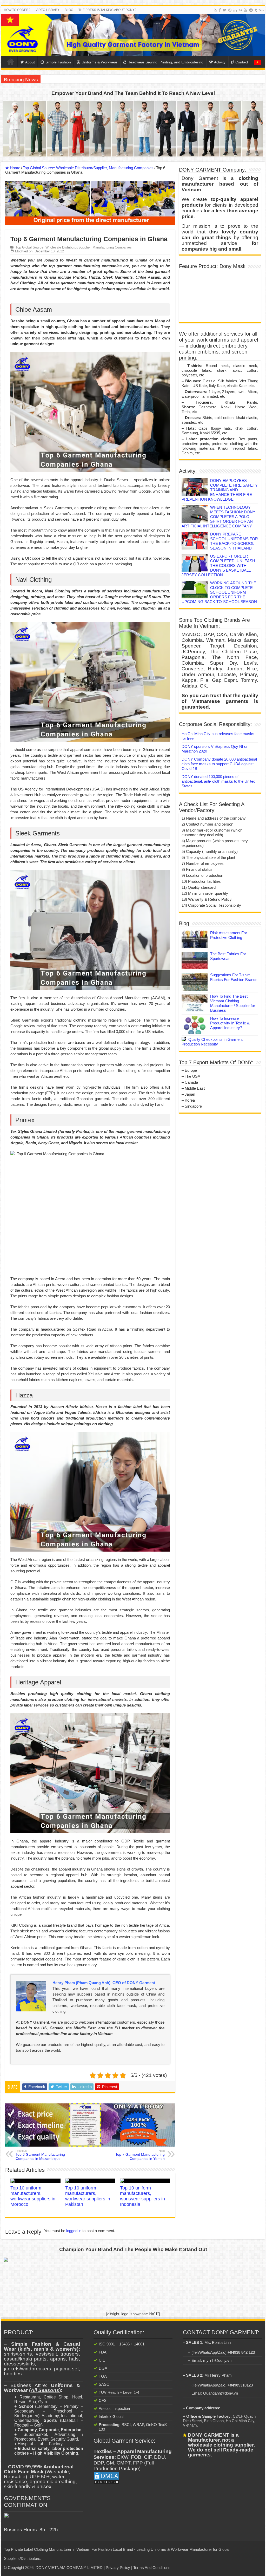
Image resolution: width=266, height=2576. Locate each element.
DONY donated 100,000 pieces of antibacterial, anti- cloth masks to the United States (218, 781)
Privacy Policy (118, 2568)
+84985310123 (240, 2385)
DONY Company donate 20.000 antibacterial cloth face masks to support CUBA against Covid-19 (219, 764)
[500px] (261, 10)
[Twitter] (225, 10)
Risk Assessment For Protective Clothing (229, 935)
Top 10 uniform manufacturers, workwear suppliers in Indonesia (142, 2196)
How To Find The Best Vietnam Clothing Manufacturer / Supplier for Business (233, 1003)
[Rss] (215, 10)
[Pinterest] (230, 10)
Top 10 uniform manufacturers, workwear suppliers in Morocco (33, 2196)
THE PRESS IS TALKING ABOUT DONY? (107, 10)
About (30, 62)
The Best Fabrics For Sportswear (228, 956)
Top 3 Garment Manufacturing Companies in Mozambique (40, 2155)
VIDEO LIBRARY (48, 10)
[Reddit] (251, 10)
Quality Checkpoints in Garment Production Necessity (212, 1042)
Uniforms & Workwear (99, 62)
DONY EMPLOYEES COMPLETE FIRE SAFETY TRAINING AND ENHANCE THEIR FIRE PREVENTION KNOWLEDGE (220, 490)
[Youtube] (245, 10)
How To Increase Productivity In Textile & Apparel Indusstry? (230, 1023)
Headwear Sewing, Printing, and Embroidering (165, 62)
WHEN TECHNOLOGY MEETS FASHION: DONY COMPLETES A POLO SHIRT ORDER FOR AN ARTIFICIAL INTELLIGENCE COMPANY (218, 517)
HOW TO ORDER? (17, 10)
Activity (220, 62)
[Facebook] (220, 10)
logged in (74, 2231)
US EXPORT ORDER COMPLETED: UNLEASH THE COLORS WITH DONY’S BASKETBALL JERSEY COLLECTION (218, 565)
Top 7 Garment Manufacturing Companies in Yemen (140, 2155)
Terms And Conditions (152, 2568)
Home (11, 62)
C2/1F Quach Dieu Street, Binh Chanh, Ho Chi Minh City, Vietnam (219, 2421)
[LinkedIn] (235, 10)
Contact (242, 62)
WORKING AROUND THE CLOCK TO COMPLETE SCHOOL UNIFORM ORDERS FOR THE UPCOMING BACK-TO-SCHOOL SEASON (219, 592)
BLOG (69, 10)
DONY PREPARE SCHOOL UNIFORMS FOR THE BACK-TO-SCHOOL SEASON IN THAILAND (234, 541)
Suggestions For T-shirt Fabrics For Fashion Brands (234, 977)
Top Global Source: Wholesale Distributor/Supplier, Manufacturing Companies (88, 168)
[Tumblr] (256, 10)
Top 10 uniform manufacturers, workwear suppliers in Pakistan (88, 2196)
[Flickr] (240, 10)
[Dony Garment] (133, 35)
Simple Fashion (58, 62)
